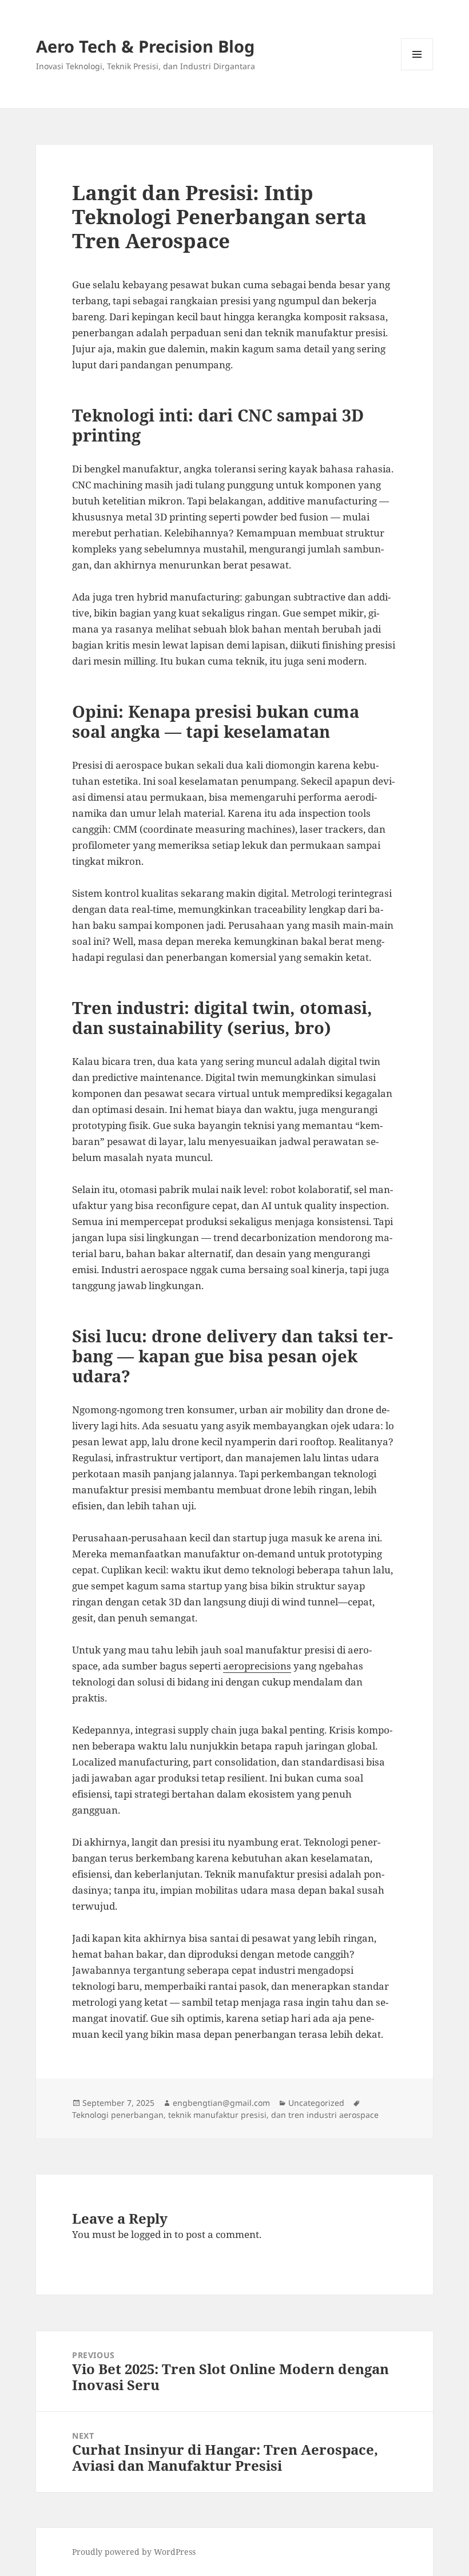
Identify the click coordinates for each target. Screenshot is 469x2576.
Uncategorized (316, 2103)
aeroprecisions (257, 1666)
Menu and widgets (417, 70)
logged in (152, 2234)
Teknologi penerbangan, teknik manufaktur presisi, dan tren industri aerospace (225, 2115)
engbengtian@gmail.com (221, 2103)
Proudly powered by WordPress (134, 2552)
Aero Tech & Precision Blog (145, 46)
